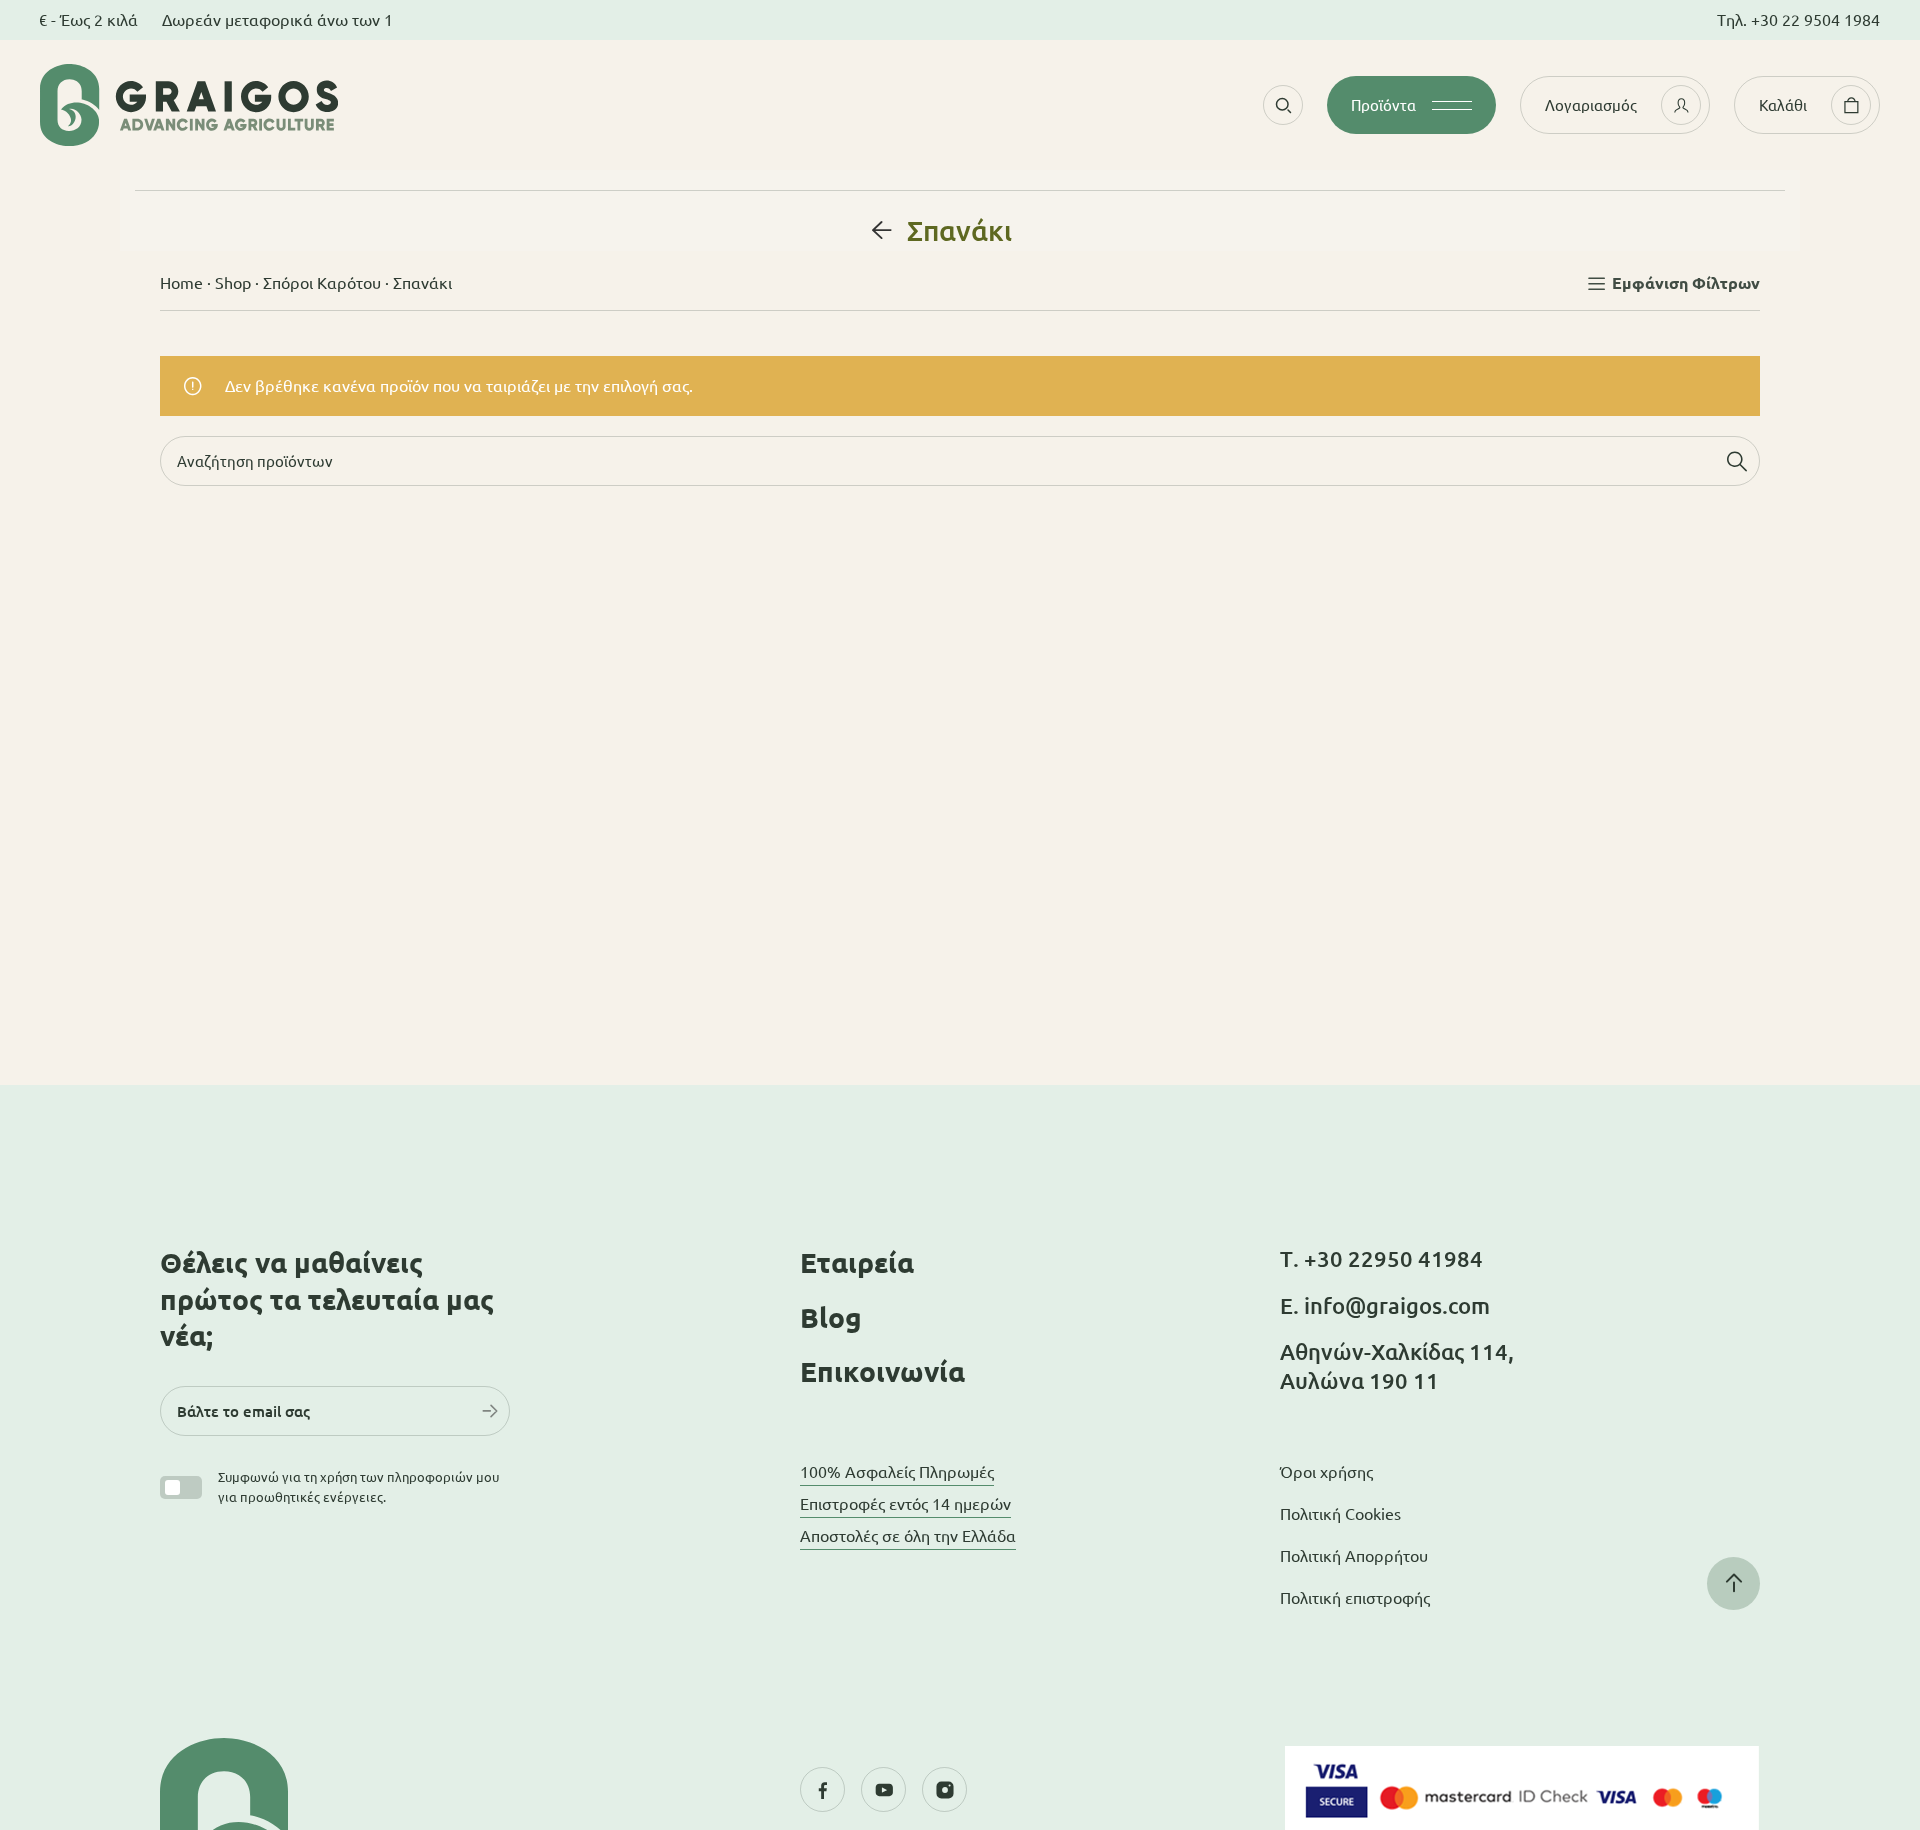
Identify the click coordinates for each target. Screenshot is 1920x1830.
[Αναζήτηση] (1737, 461)
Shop (233, 283)
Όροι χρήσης (1326, 1472)
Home (181, 283)
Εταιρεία (857, 1262)
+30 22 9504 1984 (1815, 20)
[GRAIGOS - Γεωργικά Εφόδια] (310, 105)
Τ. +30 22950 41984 (1381, 1258)
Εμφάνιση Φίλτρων (1686, 283)
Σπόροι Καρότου (322, 283)
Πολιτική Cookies (1340, 1514)
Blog (831, 1317)
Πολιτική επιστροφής (1355, 1598)
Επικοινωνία (882, 1371)
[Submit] (490, 1411)
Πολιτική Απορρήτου (1354, 1556)
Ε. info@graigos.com (1385, 1305)
